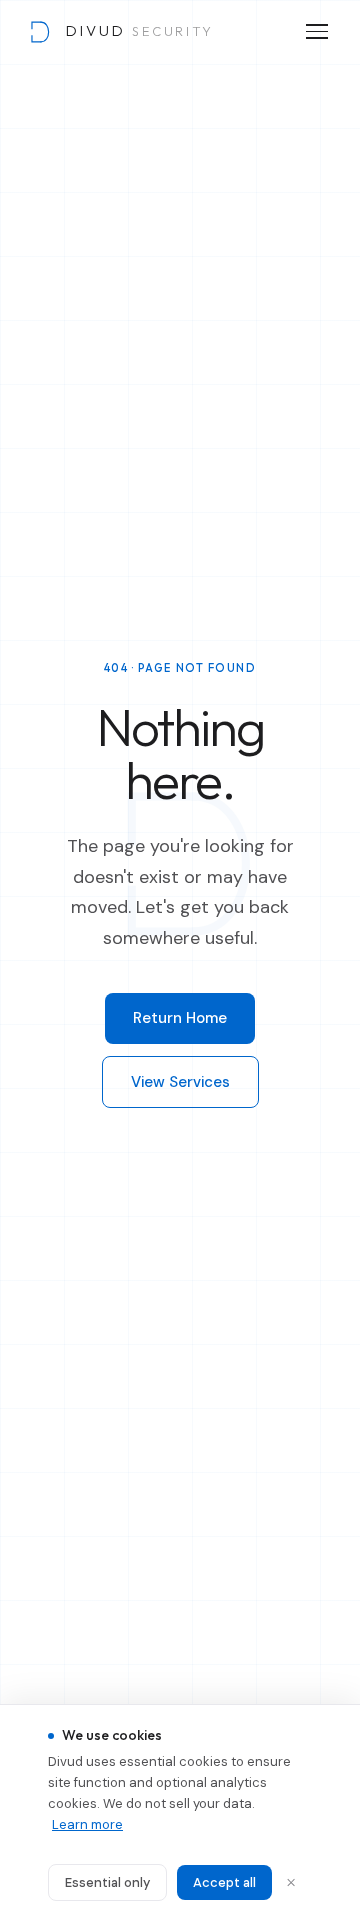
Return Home (180, 1018)
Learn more (87, 1824)
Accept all (224, 1882)
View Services (180, 1082)
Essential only (107, 1882)
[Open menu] (317, 31)
